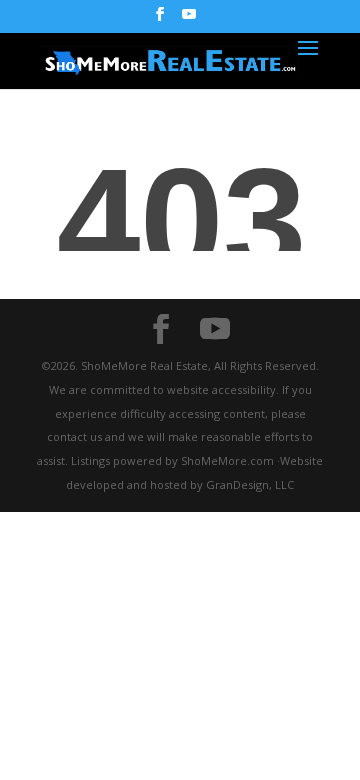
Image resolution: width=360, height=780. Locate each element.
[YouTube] (189, 20)
